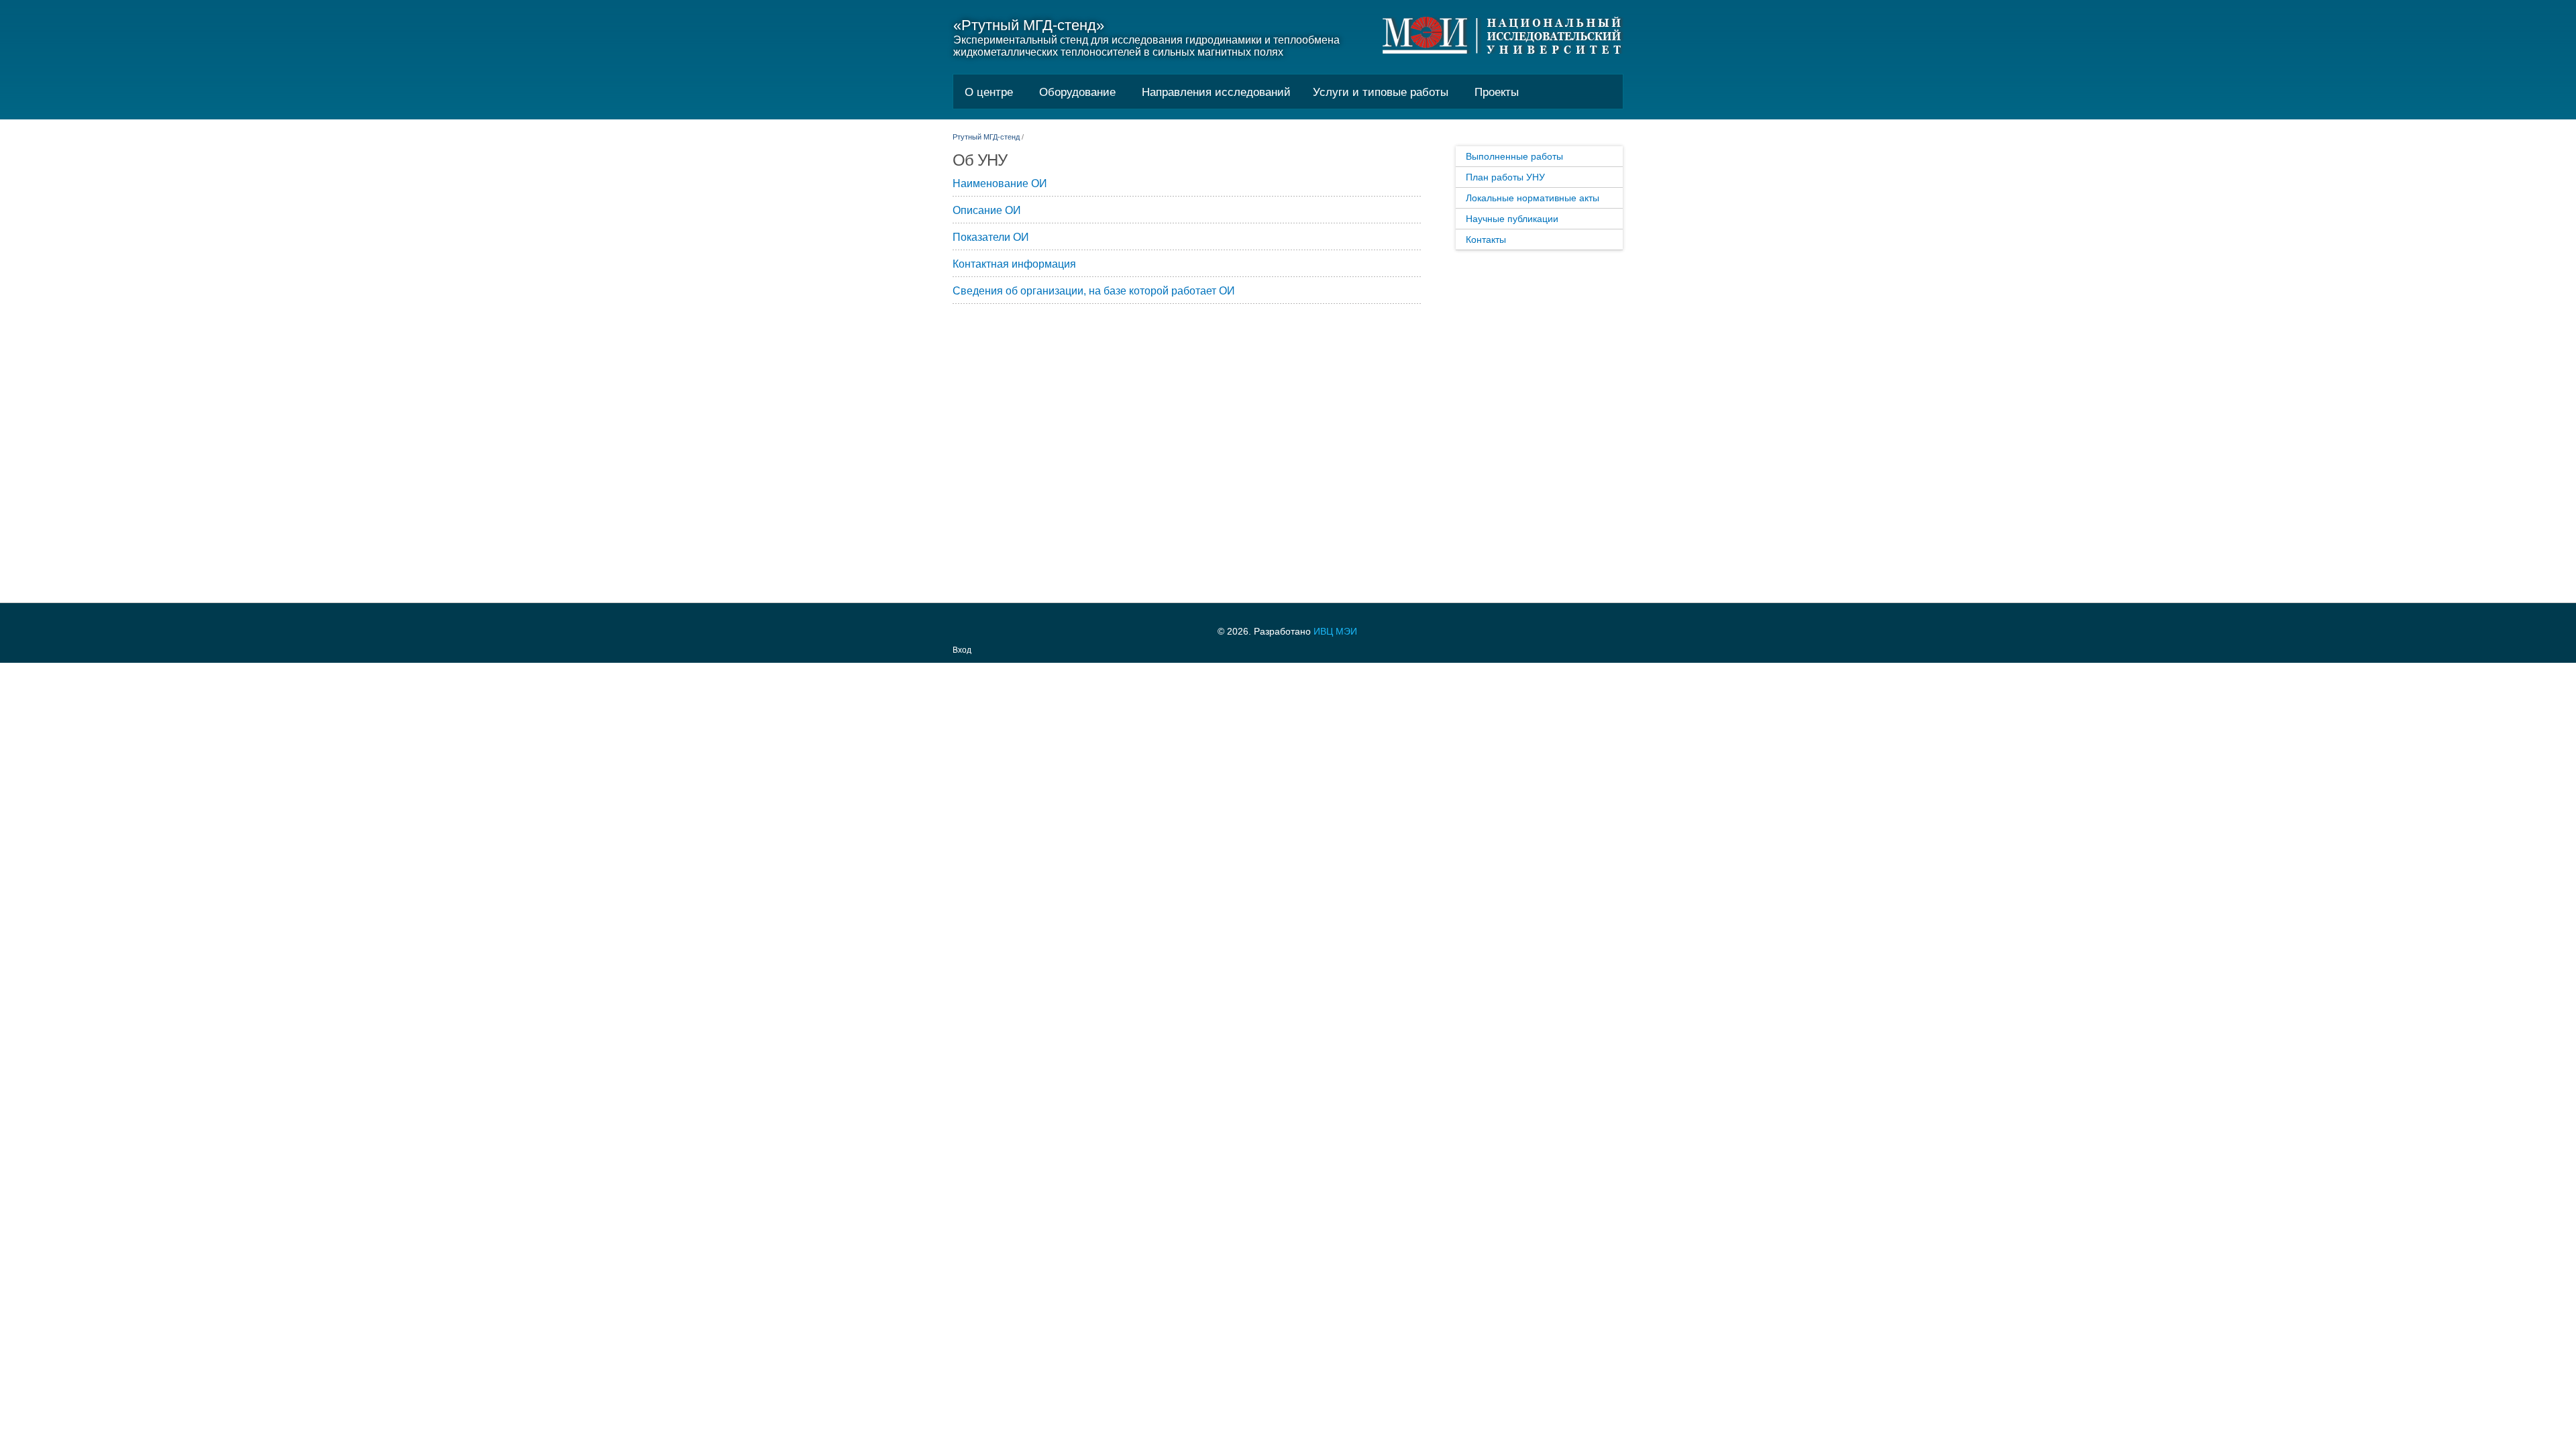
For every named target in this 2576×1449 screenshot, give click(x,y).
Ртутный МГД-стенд (986, 137)
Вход (962, 650)
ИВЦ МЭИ (1335, 631)
